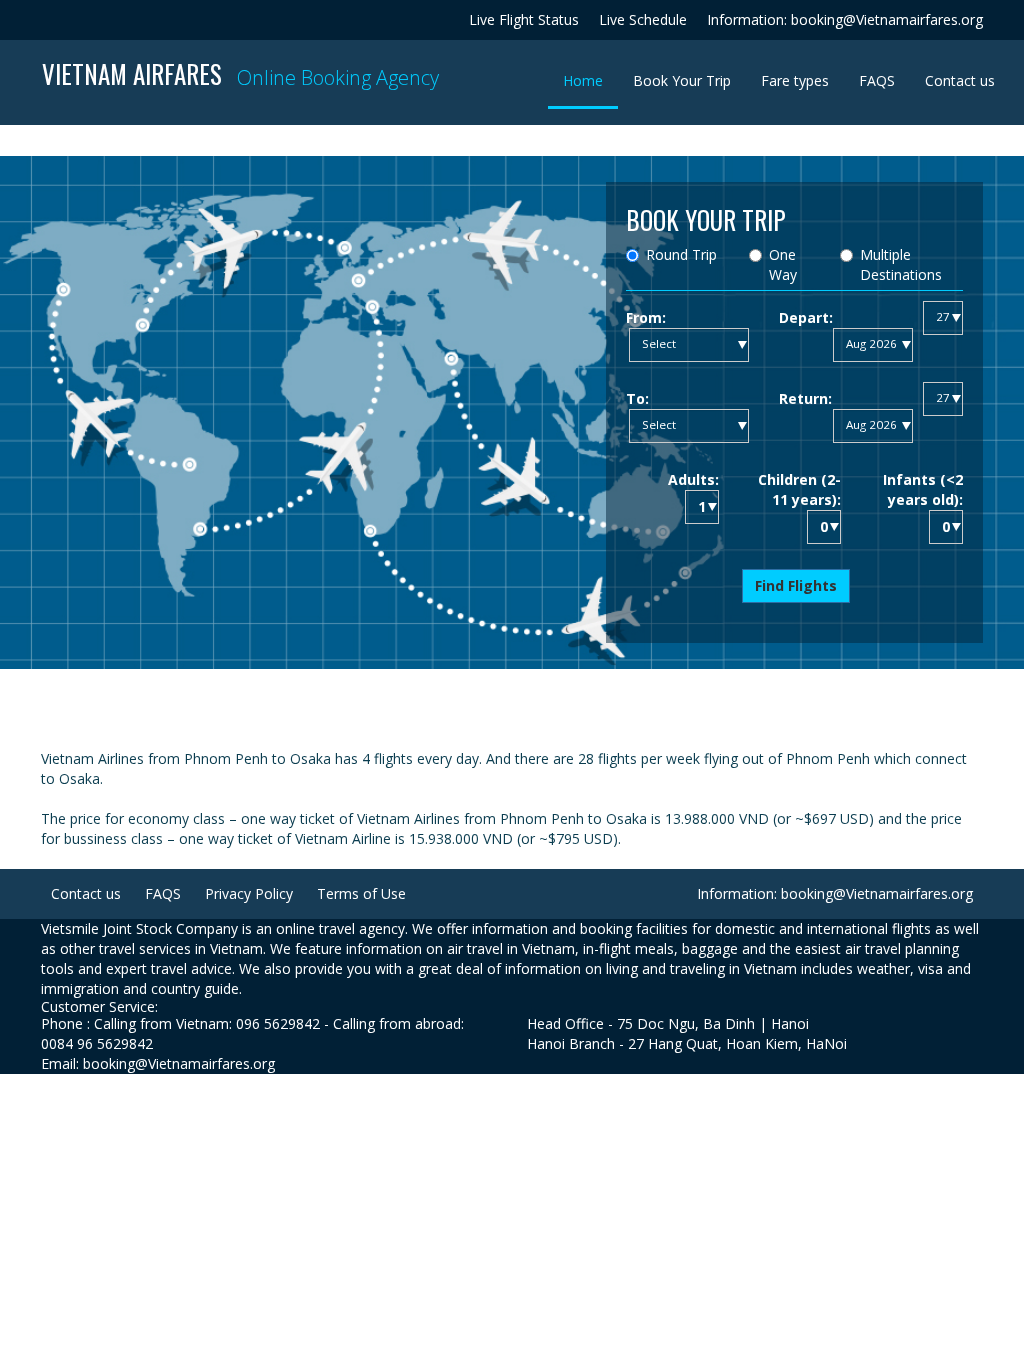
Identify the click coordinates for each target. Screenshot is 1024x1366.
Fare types (795, 80)
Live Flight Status (524, 19)
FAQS (877, 80)
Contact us (960, 80)
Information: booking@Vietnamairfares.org (845, 19)
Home (590, 80)
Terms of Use (361, 893)
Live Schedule (643, 19)
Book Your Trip (682, 80)
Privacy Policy (249, 893)
